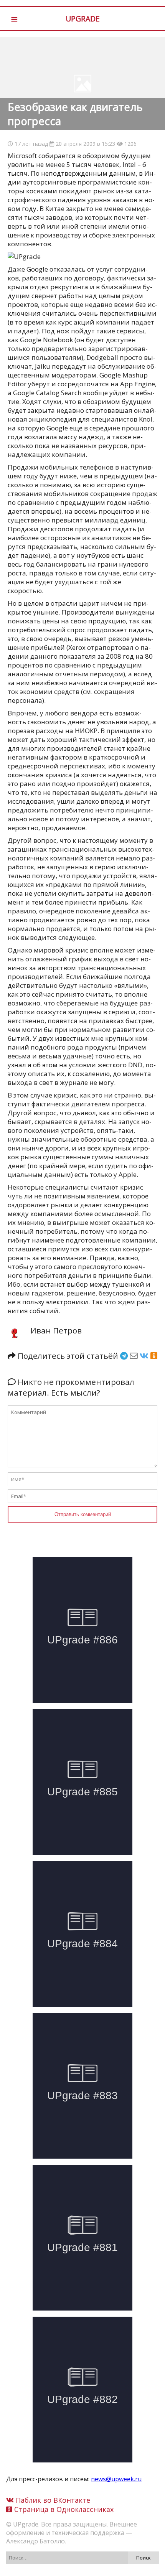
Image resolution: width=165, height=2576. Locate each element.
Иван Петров (56, 1330)
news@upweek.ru (116, 2479)
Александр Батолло (35, 2541)
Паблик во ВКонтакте (52, 2500)
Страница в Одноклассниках (63, 2509)
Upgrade (83, 19)
